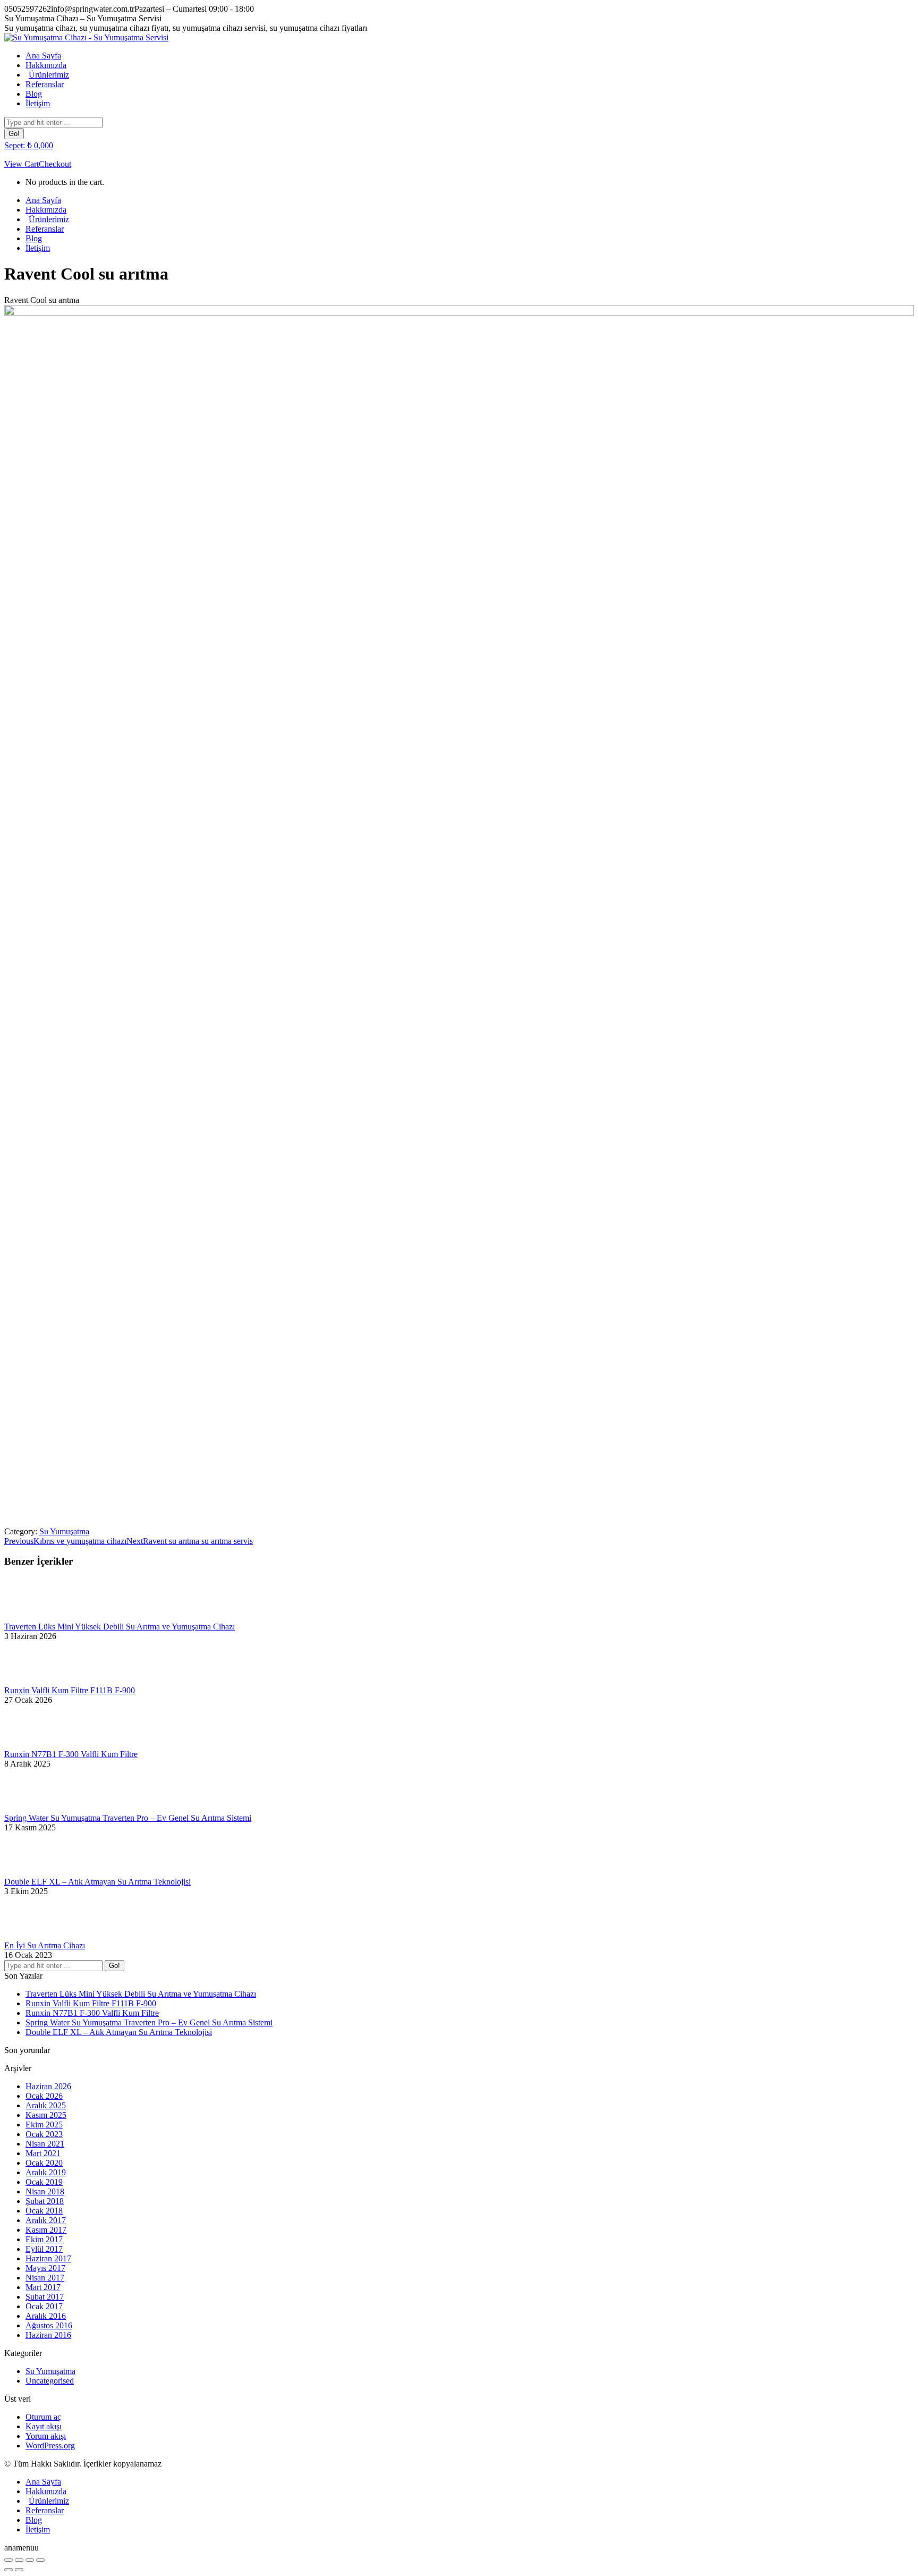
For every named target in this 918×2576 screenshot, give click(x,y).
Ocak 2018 (44, 2211)
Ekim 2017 (44, 2239)
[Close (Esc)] (8, 2560)
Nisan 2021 (45, 2144)
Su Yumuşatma (64, 1531)
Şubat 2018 (45, 2201)
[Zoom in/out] (40, 2560)
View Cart (22, 164)
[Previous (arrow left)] (8, 2570)
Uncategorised (50, 2381)
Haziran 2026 (48, 2086)
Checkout (55, 164)
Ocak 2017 (44, 2306)
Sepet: (29, 145)
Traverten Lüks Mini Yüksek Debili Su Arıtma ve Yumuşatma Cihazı (120, 1627)
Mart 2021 (43, 2153)
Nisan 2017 (45, 2278)
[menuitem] (43, 56)
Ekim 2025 (44, 2125)
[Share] (19, 2560)
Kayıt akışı (44, 2426)
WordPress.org (50, 2446)
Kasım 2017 (46, 2230)
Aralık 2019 (46, 2172)
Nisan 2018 (45, 2191)
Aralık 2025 (46, 2105)
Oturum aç (43, 2417)
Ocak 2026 (44, 2096)
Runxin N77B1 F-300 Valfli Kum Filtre (71, 1754)
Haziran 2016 (48, 2335)
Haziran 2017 (48, 2258)
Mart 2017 (43, 2287)
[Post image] (33, 1617)
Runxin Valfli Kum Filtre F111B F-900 (70, 1690)
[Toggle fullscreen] (30, 2560)
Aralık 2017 (46, 2220)
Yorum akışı (46, 2436)
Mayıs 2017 (45, 2268)
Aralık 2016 (46, 2316)
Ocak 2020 (44, 2163)
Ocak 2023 (44, 2134)
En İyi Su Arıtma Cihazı (45, 1945)
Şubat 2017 (45, 2297)
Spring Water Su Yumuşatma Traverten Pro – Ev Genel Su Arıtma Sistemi (128, 1818)
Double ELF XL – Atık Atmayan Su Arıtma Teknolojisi (97, 1882)
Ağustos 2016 (49, 2325)
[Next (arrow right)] (19, 2570)
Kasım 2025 (46, 2115)
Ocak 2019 (44, 2182)
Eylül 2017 (44, 2249)
